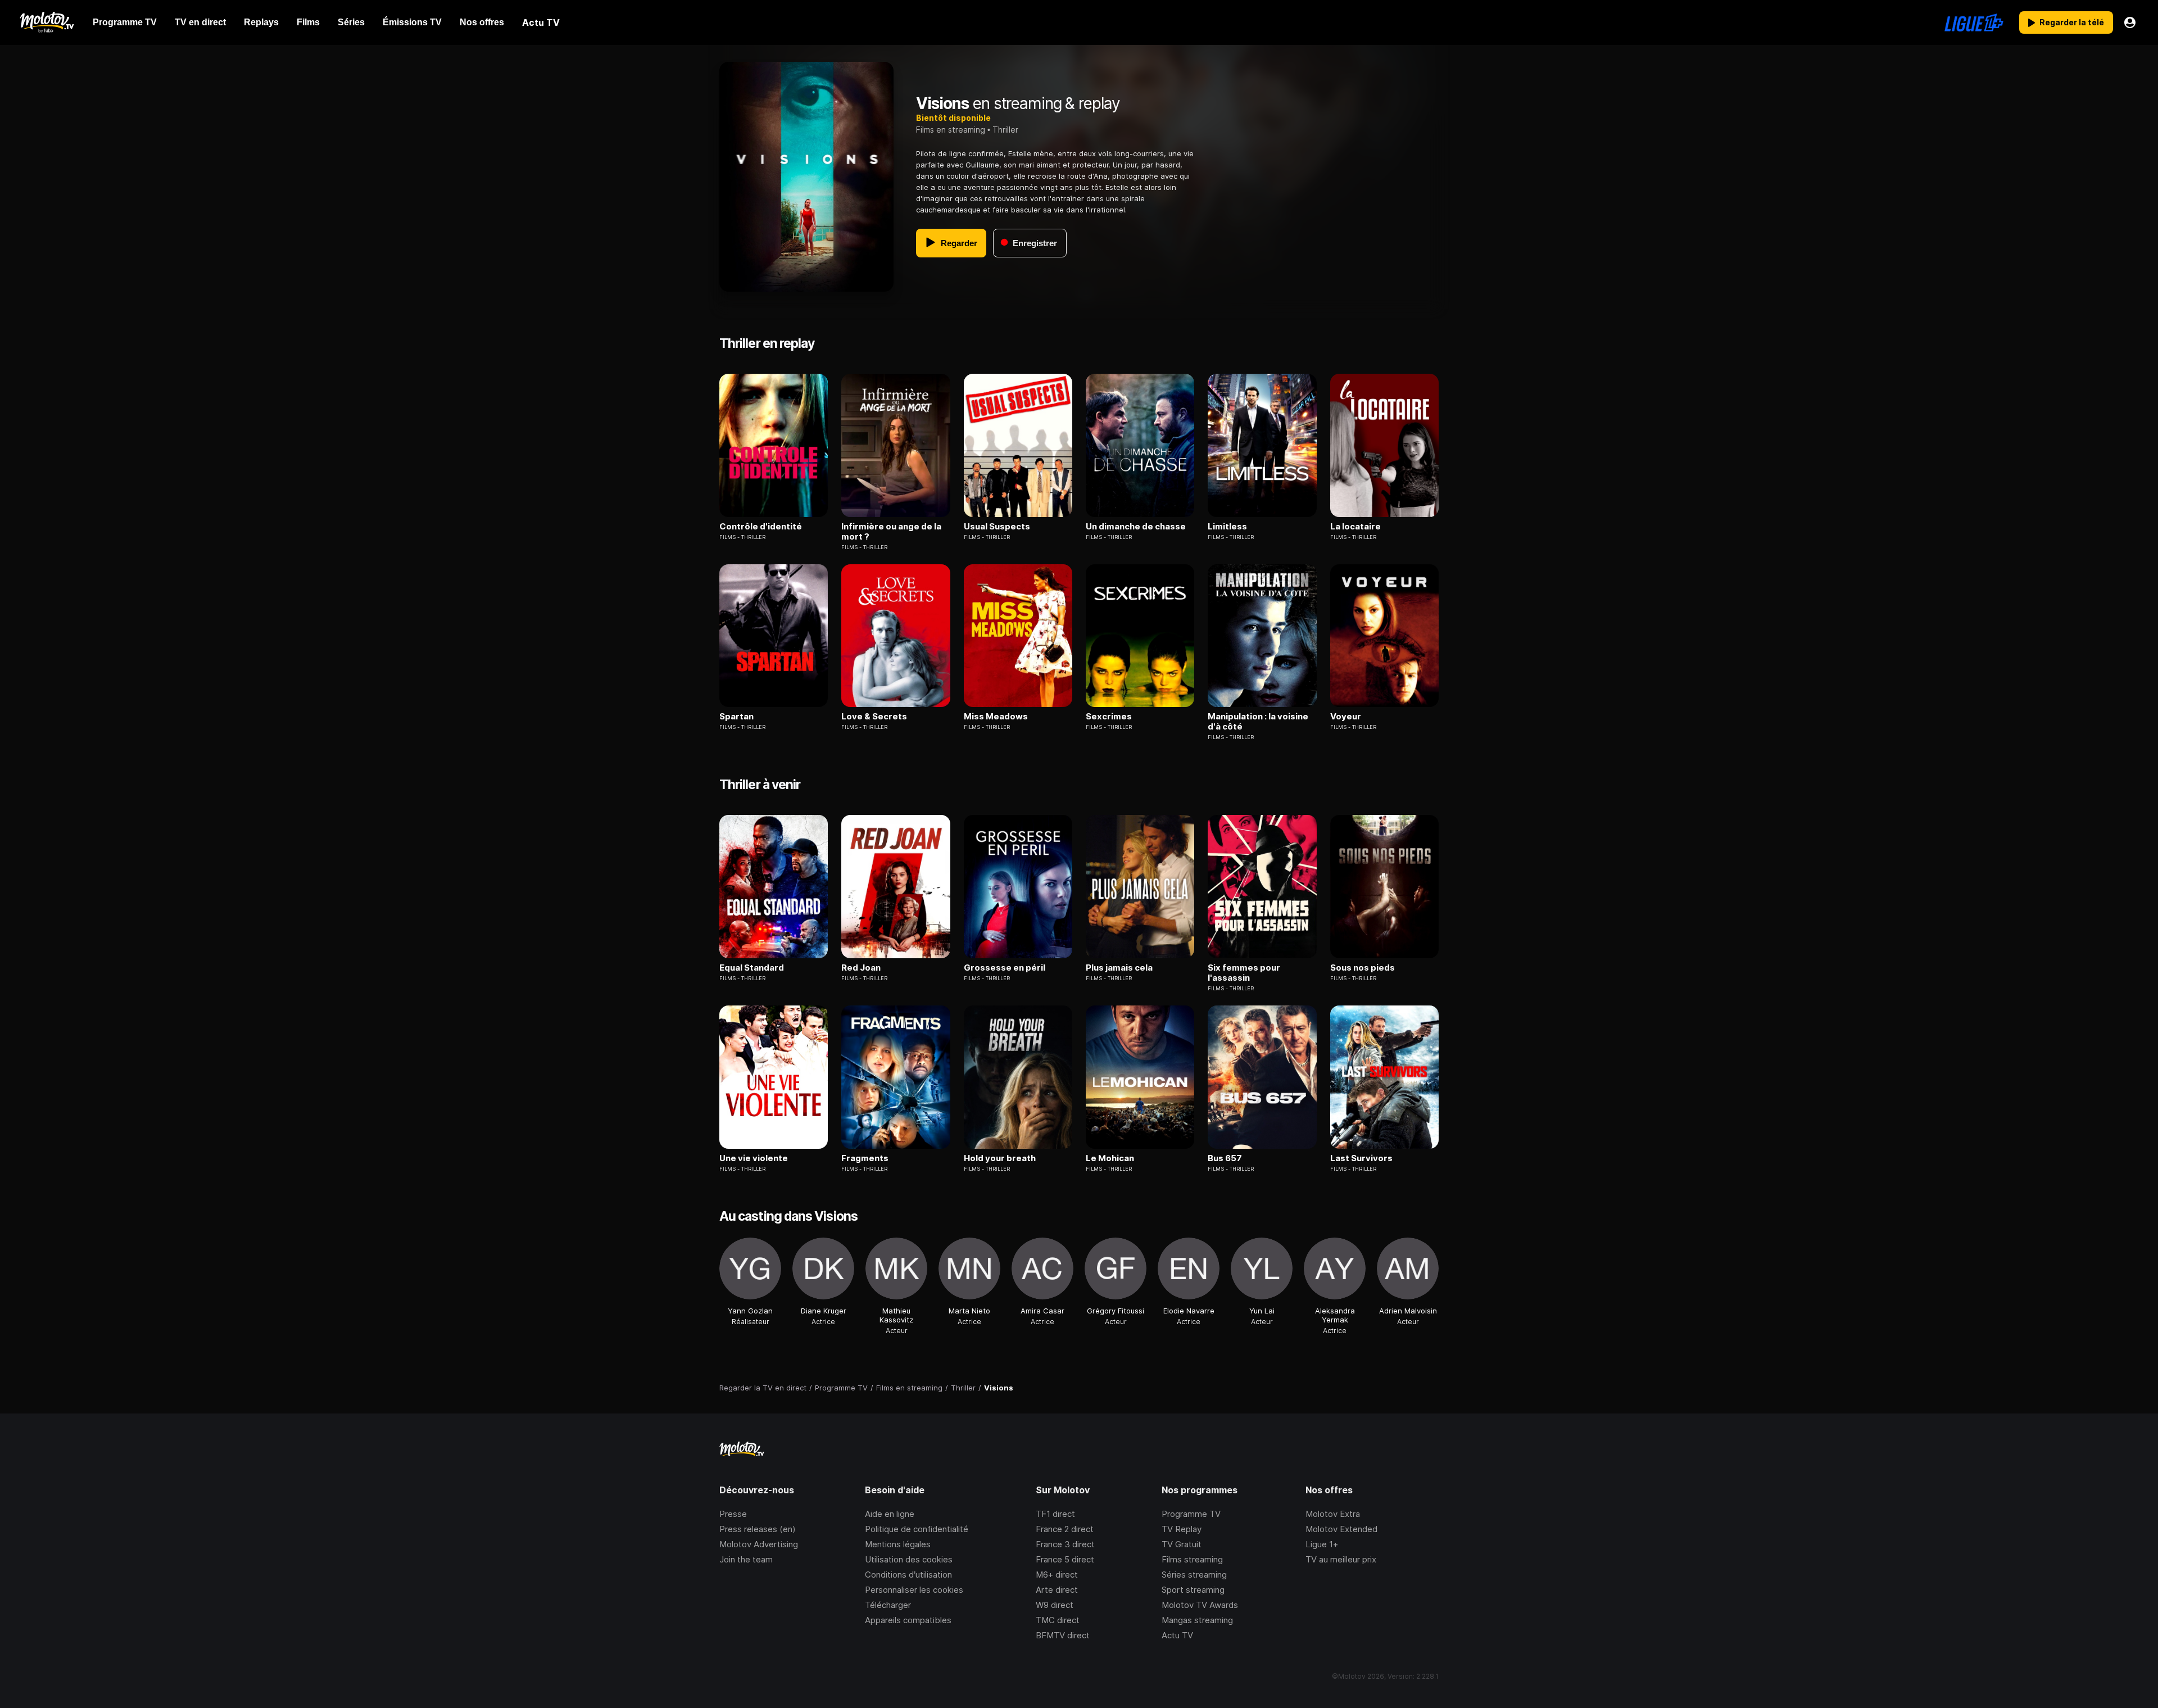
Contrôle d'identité (761, 527)
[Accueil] (46, 22)
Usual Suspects (997, 527)
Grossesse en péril (1005, 968)
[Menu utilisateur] (2130, 22)
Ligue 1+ (1322, 1544)
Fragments (865, 1158)
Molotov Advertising (759, 1544)
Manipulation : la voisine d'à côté (1258, 722)
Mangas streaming (1197, 1620)
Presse (733, 1514)
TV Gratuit (1182, 1544)
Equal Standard (752, 968)
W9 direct (1055, 1605)
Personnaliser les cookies (914, 1590)
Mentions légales (898, 1544)
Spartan (736, 717)
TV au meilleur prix (1341, 1559)
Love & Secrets (874, 717)
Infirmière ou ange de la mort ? (891, 532)
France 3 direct (1065, 1544)
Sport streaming (1193, 1590)
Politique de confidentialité (917, 1529)
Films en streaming (951, 130)
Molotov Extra (1333, 1514)
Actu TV (1177, 1635)
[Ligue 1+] (1974, 22)
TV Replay (1182, 1529)
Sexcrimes (1109, 717)
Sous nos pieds (1363, 968)
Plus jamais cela (1119, 968)
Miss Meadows (996, 717)
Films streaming (1192, 1559)
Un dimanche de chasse (1136, 527)
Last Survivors (1361, 1158)
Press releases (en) (758, 1529)
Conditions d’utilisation (908, 1575)
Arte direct (1057, 1590)
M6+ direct (1057, 1575)
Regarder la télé (2072, 22)
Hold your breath (1000, 1158)
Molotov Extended (1341, 1529)
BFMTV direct (1063, 1635)
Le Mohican (1110, 1158)
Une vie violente (754, 1158)
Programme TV (1191, 1514)
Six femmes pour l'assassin (1244, 973)
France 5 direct (1065, 1559)
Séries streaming (1194, 1575)
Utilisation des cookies (909, 1559)
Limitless (1227, 527)
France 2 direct (1065, 1529)
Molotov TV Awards (1200, 1605)
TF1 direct (1055, 1514)
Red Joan (861, 968)
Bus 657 (1225, 1158)
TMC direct (1058, 1620)
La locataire (1355, 527)
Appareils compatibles (908, 1620)
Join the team (746, 1559)
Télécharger (888, 1605)
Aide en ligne (890, 1514)
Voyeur (1346, 717)
